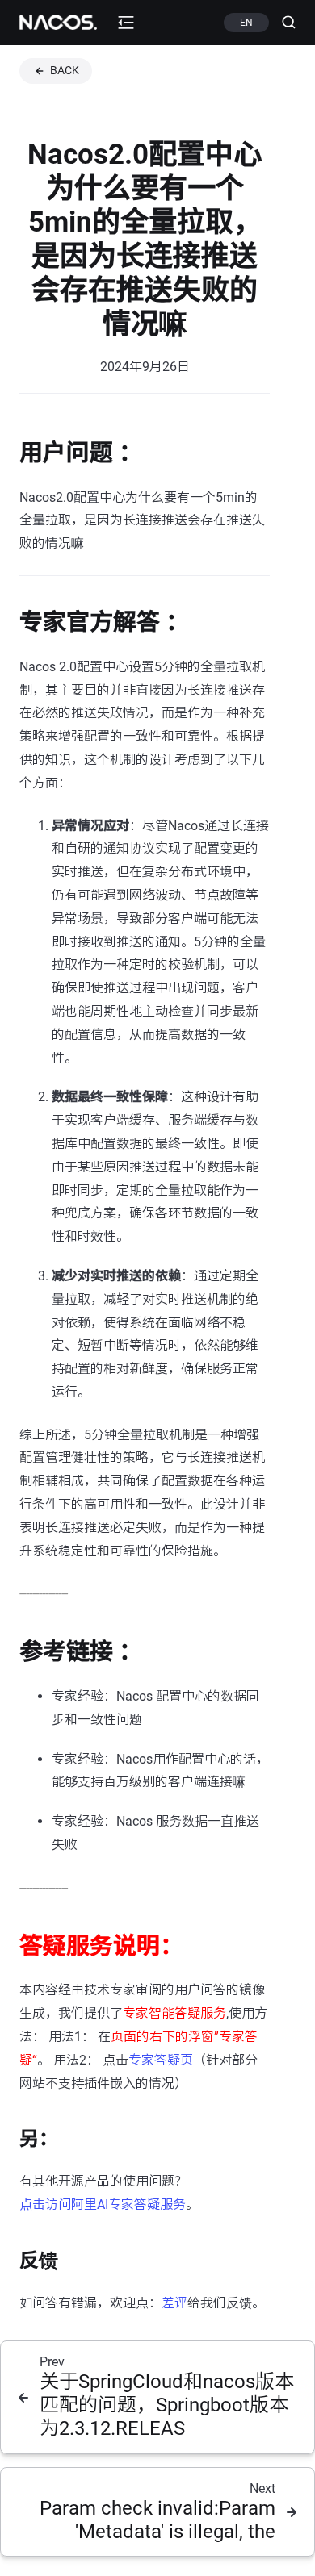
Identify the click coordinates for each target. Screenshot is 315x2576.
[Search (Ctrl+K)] (282, 23)
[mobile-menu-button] (126, 23)
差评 (174, 2303)
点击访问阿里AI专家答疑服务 (103, 2204)
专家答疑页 (161, 2060)
